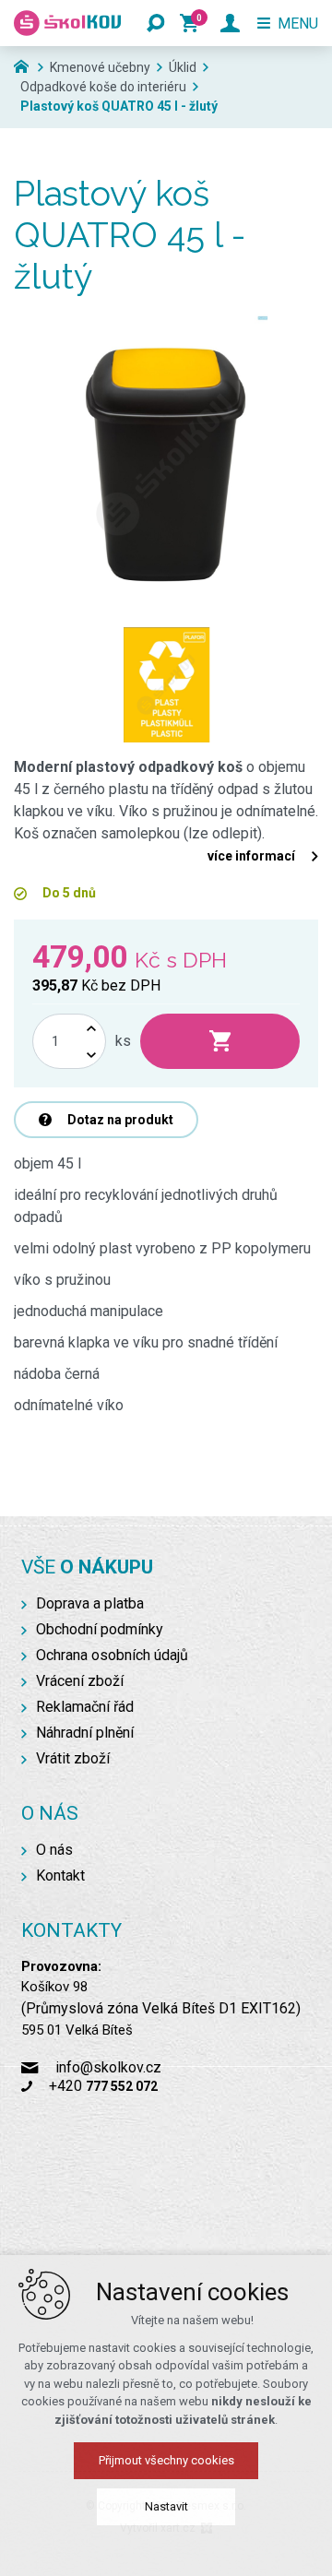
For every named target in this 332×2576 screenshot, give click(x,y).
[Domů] (26, 65)
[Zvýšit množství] (91, 1028)
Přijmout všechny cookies (166, 2460)
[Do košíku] (220, 1041)
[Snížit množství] (91, 1055)
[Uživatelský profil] (230, 23)
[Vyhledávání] (156, 23)
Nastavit (166, 2506)
